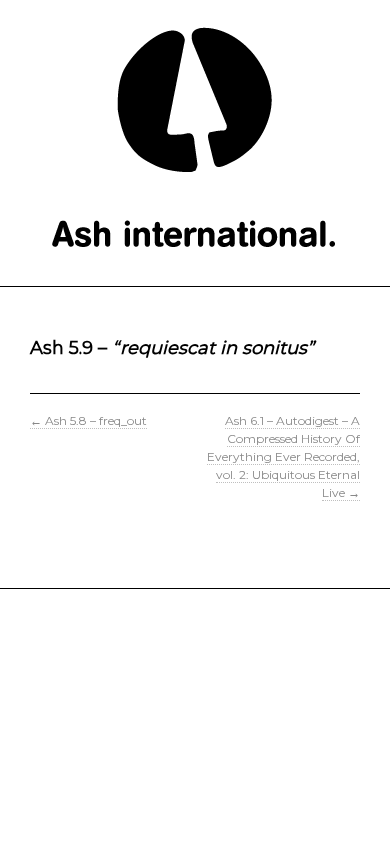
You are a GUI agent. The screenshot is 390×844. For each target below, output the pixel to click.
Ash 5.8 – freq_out (88, 420)
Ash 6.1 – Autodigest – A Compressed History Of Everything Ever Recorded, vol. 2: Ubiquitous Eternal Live (283, 456)
